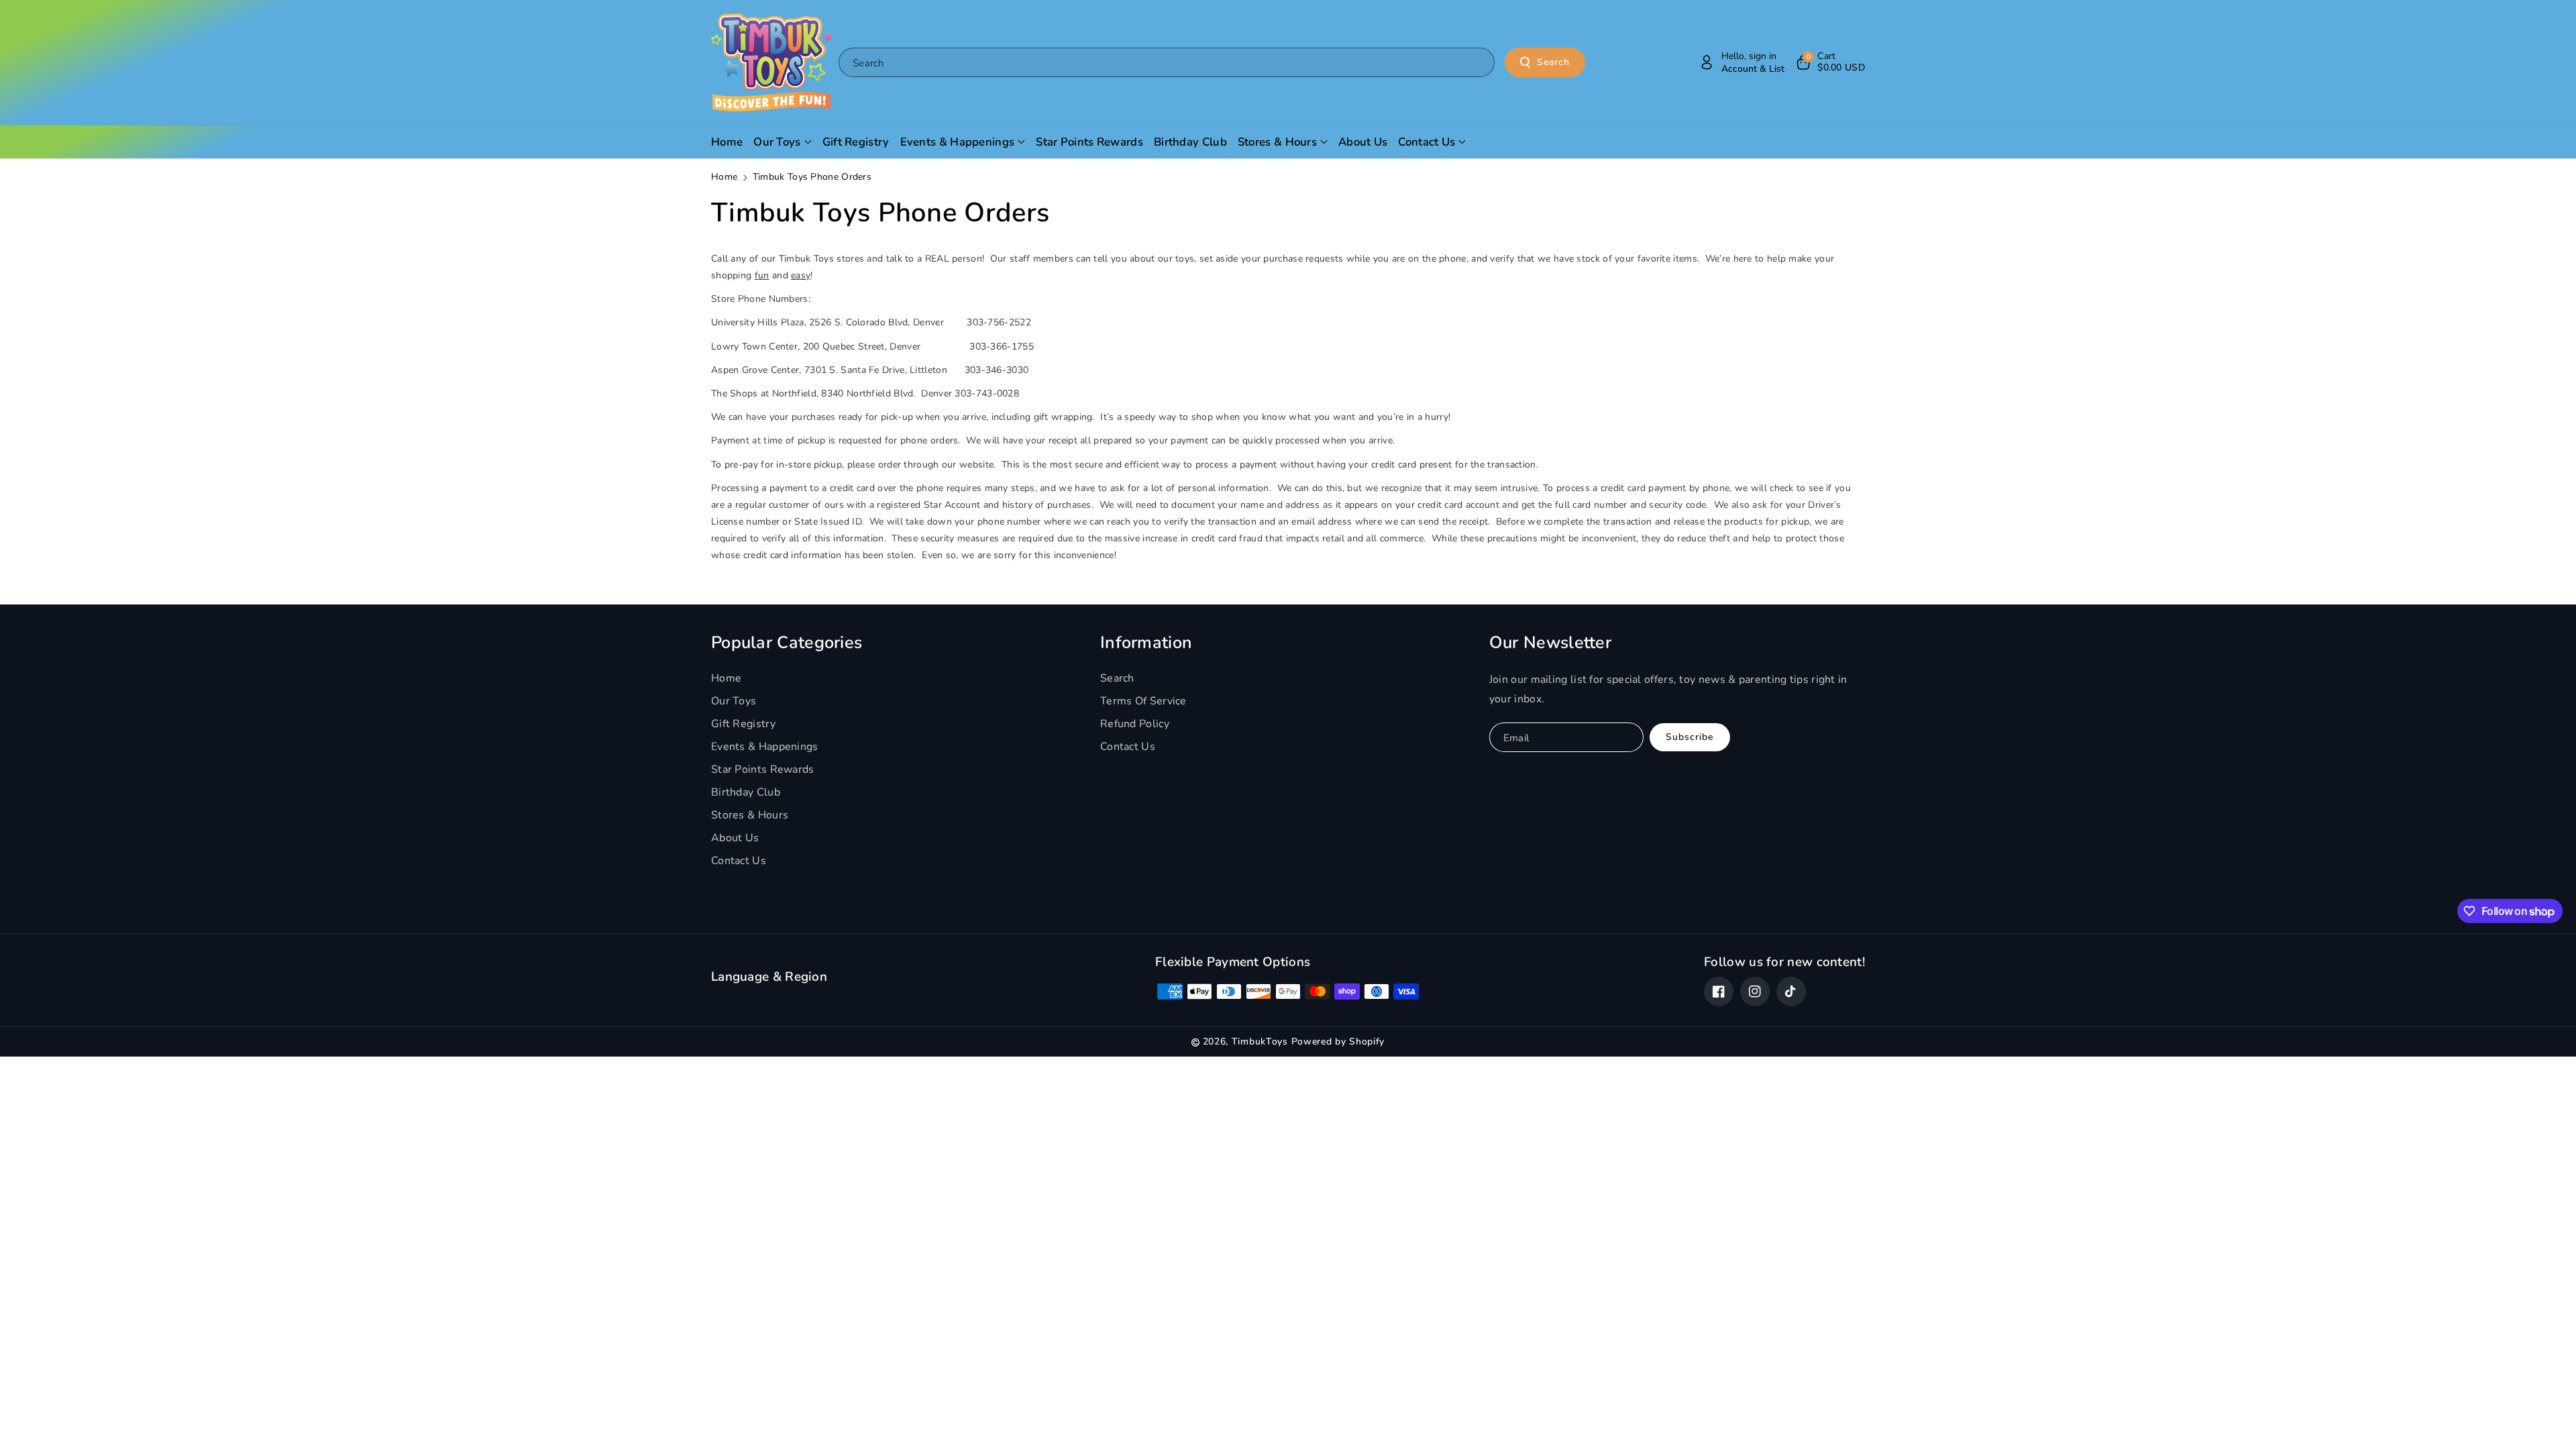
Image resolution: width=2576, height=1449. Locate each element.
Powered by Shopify (1338, 1041)
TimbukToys (1260, 1041)
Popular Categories (787, 643)
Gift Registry (743, 724)
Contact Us (739, 861)
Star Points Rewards (763, 769)
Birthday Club (746, 792)
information (1146, 643)
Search (1553, 62)
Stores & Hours (750, 815)
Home (724, 177)
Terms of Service (1143, 701)
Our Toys (734, 701)
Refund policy (1135, 724)
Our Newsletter (1550, 643)
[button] (1830, 62)
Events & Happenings (765, 747)
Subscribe (1689, 737)
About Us (735, 838)
